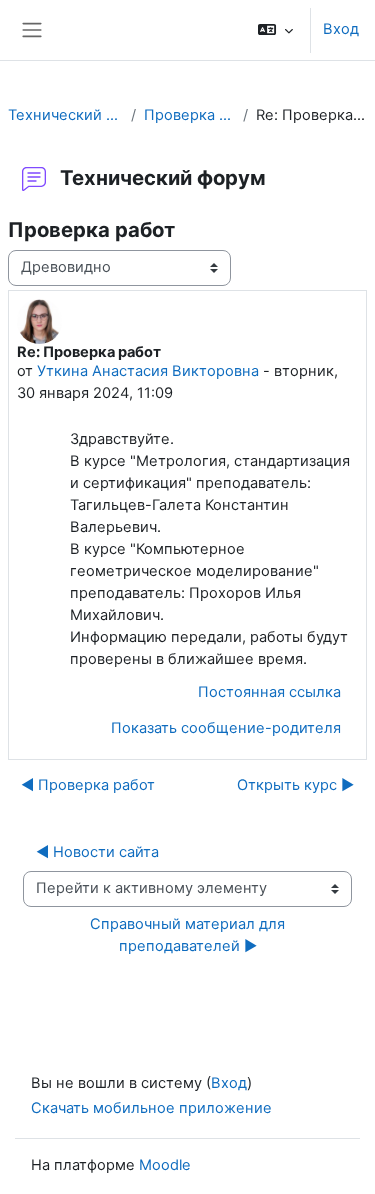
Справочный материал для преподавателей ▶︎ (189, 935)
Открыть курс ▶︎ (295, 785)
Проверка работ (189, 115)
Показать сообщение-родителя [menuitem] (226, 728)
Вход (341, 29)
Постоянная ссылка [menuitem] (269, 692)
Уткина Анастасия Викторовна (148, 371)
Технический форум (65, 115)
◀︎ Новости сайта (97, 852)
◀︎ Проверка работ (88, 785)
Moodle (165, 1165)
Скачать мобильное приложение (151, 1108)
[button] (275, 30)
